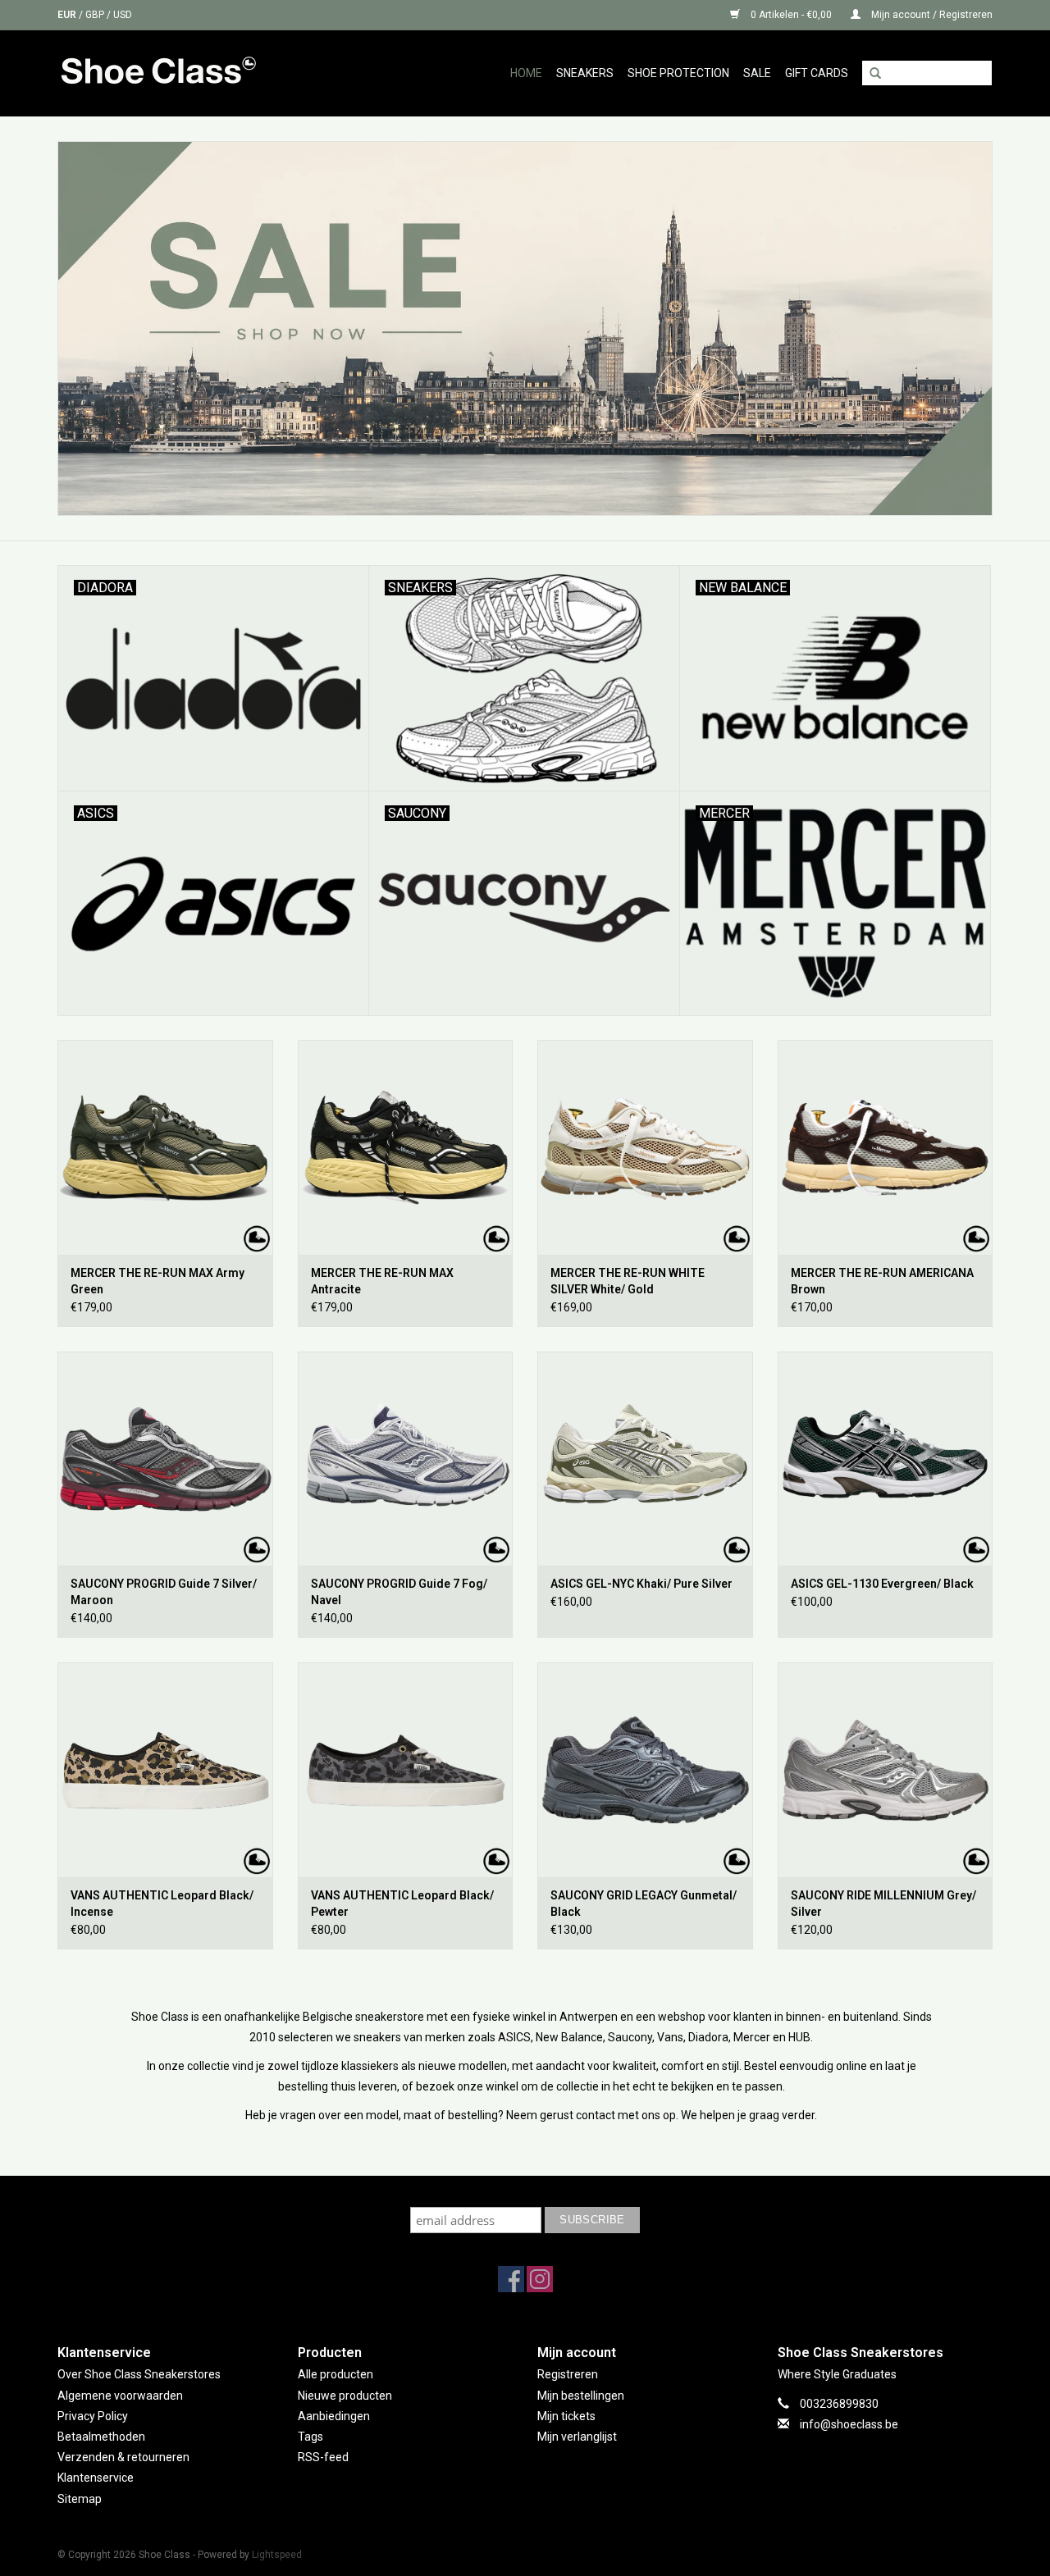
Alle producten (336, 2374)
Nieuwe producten (345, 2396)
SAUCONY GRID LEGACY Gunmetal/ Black (644, 1904)
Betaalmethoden (101, 2437)
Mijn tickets (566, 2416)
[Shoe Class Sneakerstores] (194, 73)
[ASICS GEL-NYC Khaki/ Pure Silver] (645, 1459)
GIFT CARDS (817, 73)
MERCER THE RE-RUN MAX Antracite (382, 1281)
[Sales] (525, 328)
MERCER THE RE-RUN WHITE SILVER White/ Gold (628, 1281)
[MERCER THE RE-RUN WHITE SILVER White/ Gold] (645, 1147)
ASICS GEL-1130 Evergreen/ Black (882, 1584)
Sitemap (80, 2499)
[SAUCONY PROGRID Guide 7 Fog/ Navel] (406, 1459)
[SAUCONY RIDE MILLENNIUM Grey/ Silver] (886, 1770)
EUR (68, 15)
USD (123, 15)
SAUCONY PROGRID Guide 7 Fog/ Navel (399, 1592)
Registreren (568, 2374)
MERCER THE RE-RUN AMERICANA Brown (882, 1281)
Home (526, 73)
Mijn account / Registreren (931, 15)
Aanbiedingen (334, 2416)
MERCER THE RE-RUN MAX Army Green (157, 1281)
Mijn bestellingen (581, 2396)
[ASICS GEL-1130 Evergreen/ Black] (886, 1459)
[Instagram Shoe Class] (540, 2279)
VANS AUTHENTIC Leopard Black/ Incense (162, 1904)
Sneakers (585, 73)
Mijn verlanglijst (577, 2437)
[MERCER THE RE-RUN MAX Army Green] (165, 1147)
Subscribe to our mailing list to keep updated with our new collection (525, 2191)
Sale (757, 73)
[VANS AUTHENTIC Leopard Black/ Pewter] (406, 1770)
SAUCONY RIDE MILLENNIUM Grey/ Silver (883, 1904)
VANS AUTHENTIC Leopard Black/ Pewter (402, 1904)
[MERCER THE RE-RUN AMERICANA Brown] (886, 1147)
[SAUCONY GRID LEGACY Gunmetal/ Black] (645, 1770)
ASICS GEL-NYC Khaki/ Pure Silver (641, 1584)
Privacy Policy (93, 2416)
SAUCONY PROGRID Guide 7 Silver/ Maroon (164, 1592)
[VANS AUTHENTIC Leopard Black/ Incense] (165, 1770)
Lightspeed (277, 2555)
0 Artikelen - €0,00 (791, 15)
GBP (96, 15)
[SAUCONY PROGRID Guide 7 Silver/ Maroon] (165, 1459)
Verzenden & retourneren (123, 2457)
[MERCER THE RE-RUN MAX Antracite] (406, 1147)
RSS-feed (323, 2457)
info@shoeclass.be (849, 2424)
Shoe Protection (678, 73)
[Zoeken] (875, 74)
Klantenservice (96, 2478)
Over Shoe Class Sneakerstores (139, 2374)
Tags (310, 2437)
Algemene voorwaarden (120, 2396)
